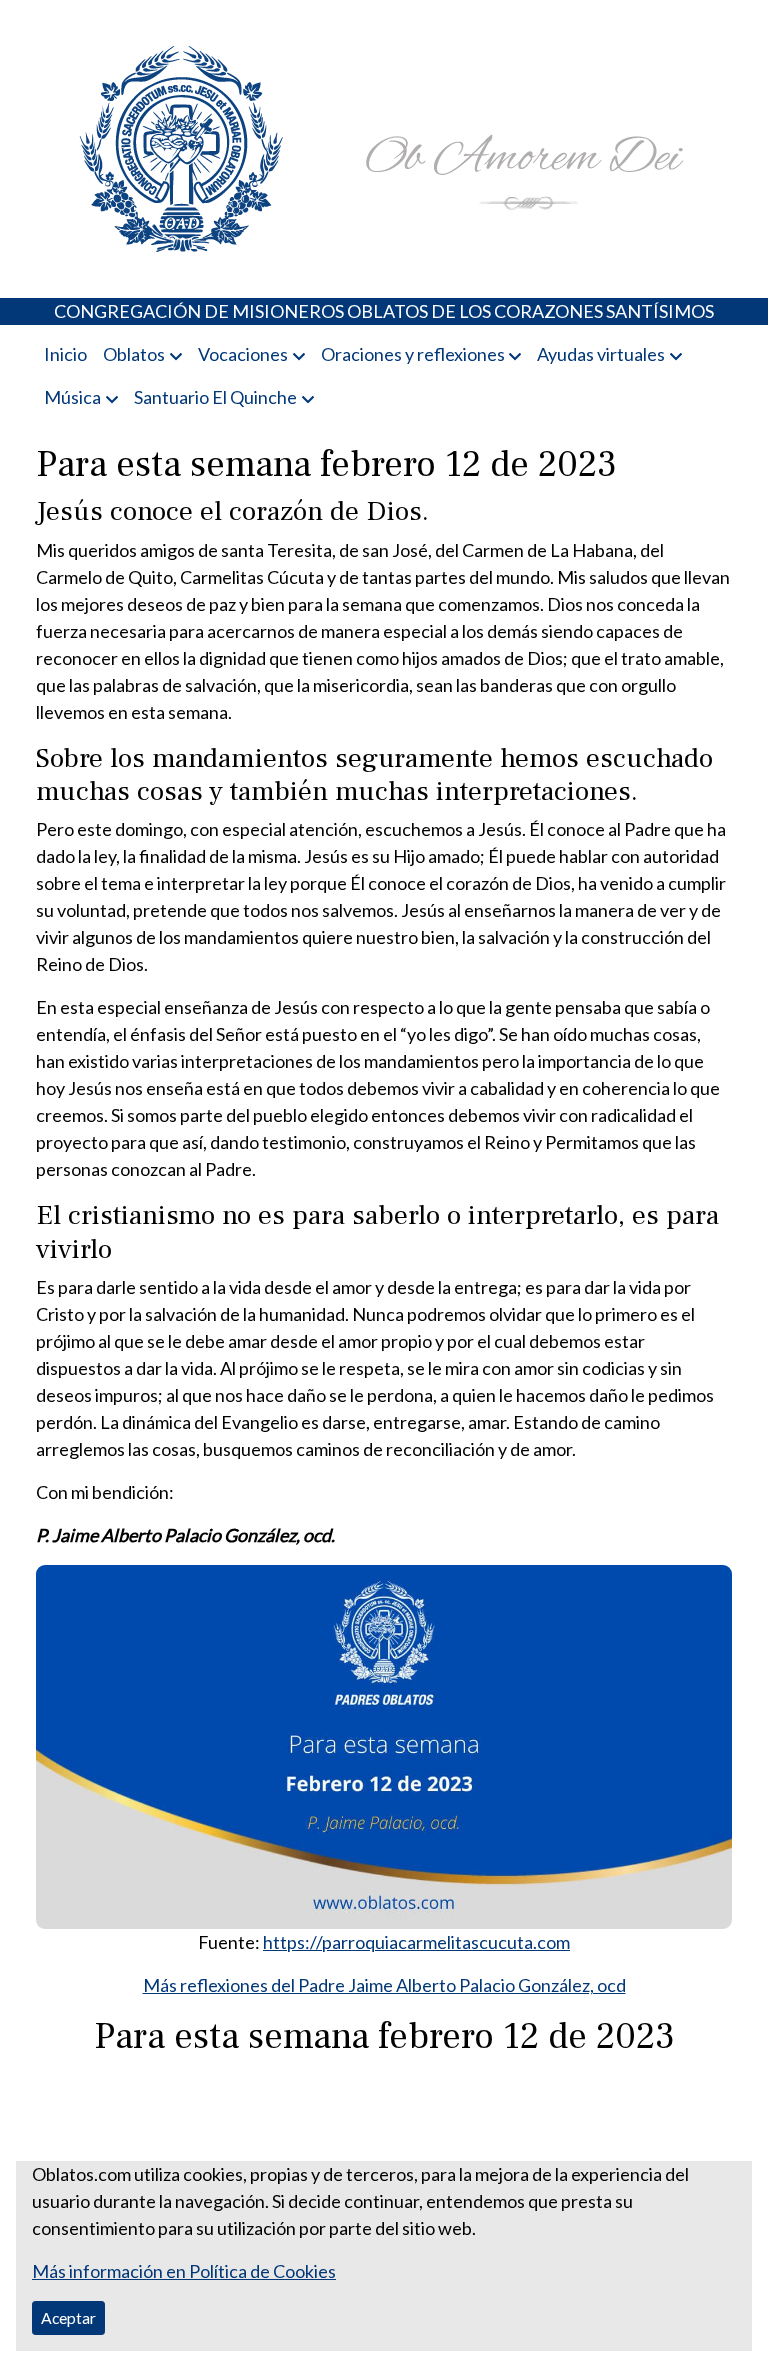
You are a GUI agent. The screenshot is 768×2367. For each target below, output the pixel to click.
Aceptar (68, 2317)
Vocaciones (243, 354)
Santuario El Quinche (215, 397)
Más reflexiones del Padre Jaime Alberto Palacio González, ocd (384, 1985)
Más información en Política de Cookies (184, 2271)
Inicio (65, 354)
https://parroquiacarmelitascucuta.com (416, 1942)
